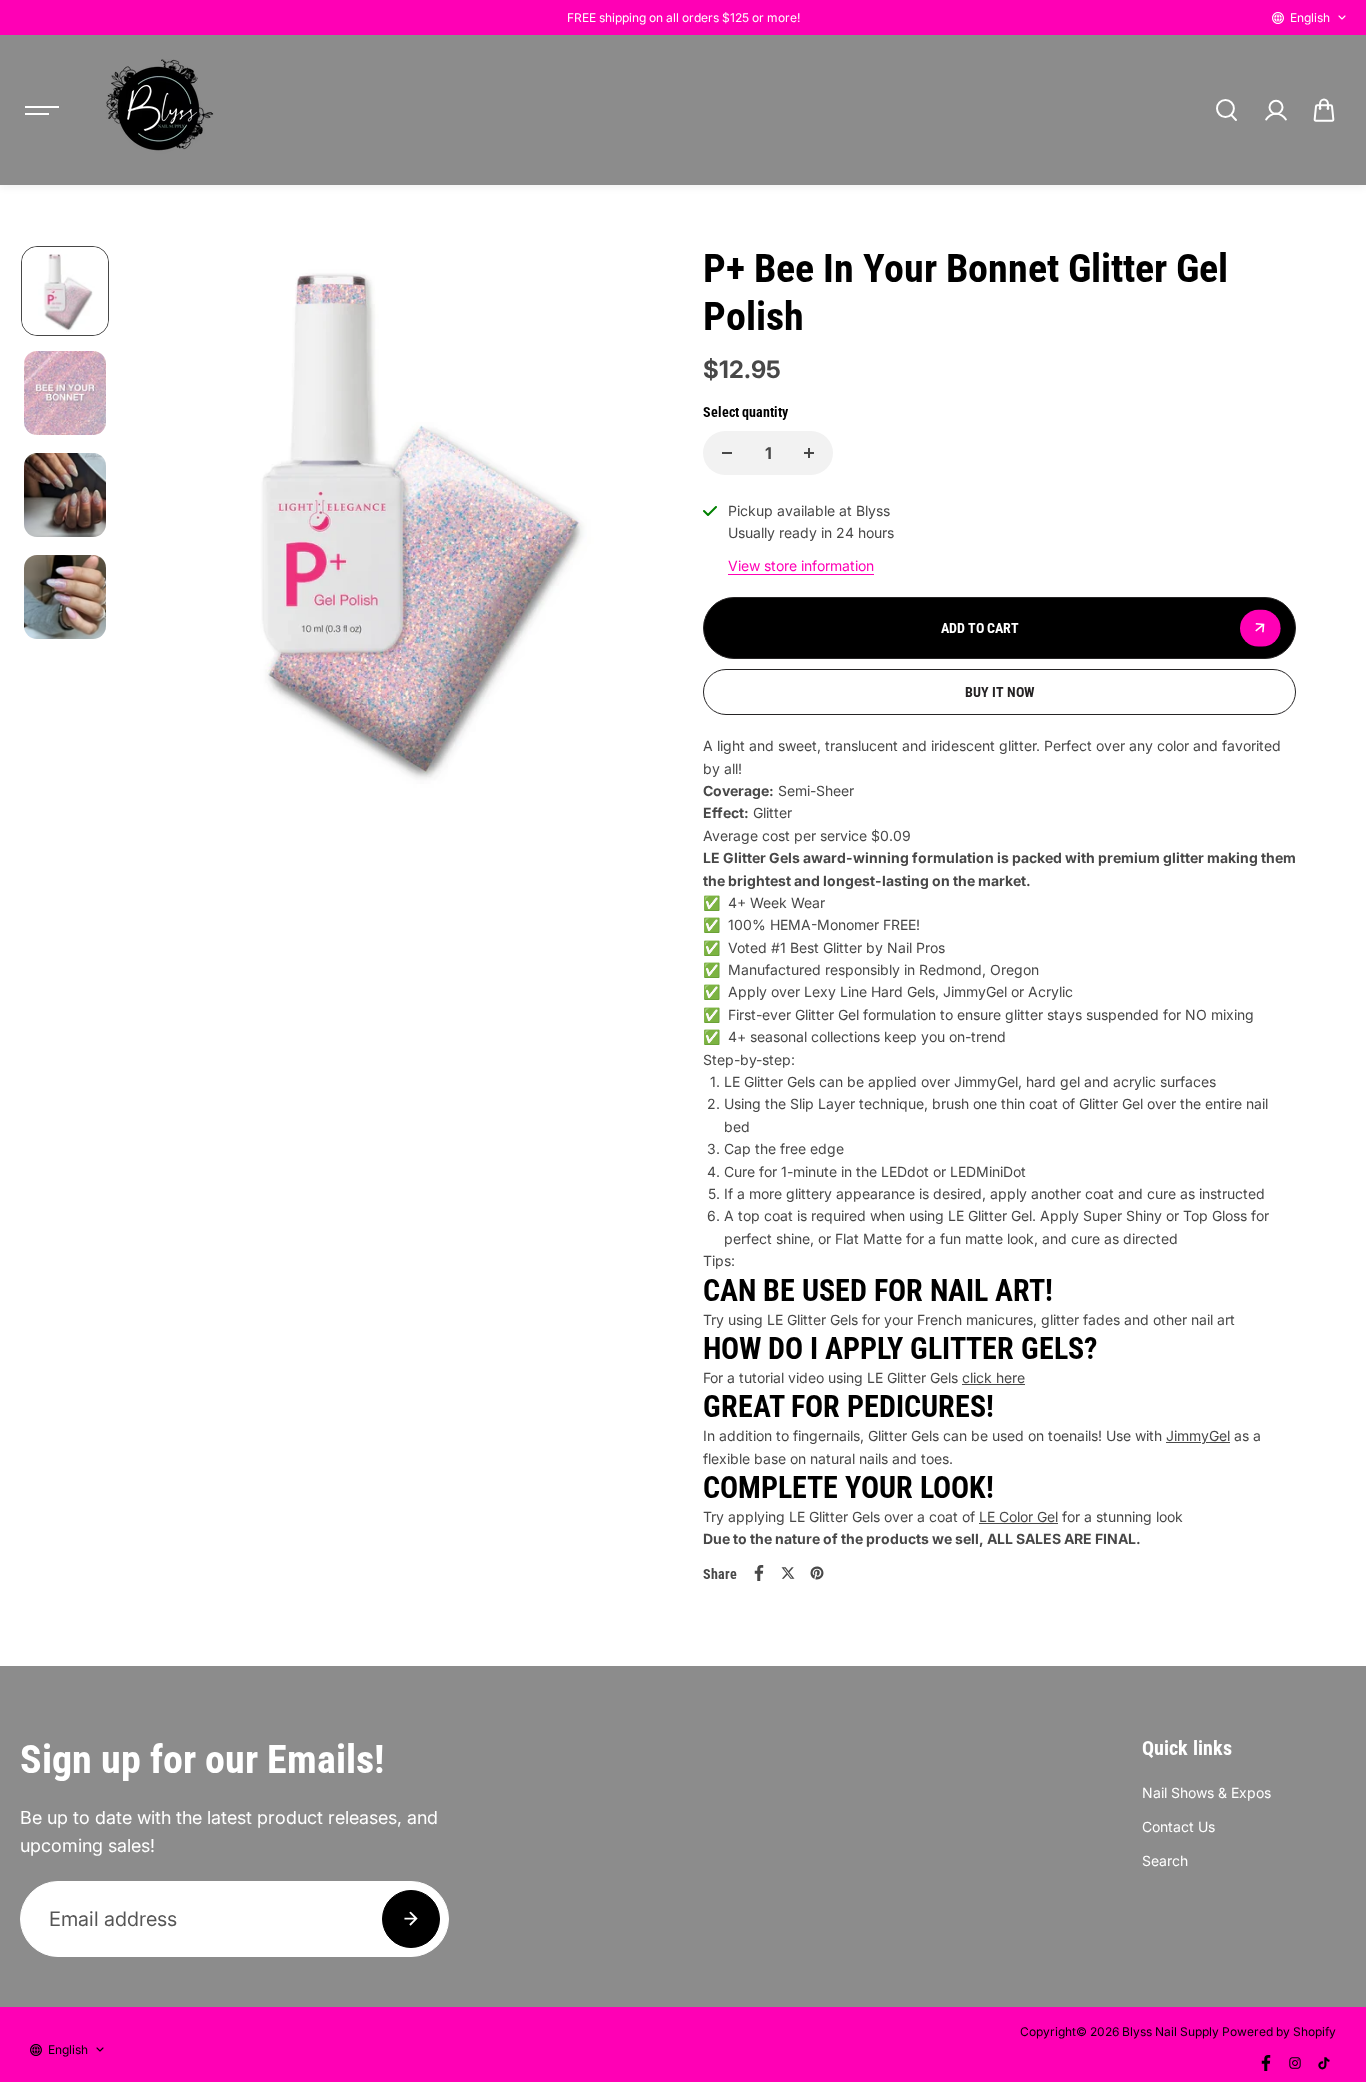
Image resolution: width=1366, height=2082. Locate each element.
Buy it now (1000, 692)
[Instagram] (1295, 2063)
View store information (801, 565)
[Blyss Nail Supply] (159, 110)
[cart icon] (1324, 110)
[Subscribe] (411, 1919)
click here (993, 1377)
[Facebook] (759, 1573)
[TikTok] (1324, 2063)
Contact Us (1178, 1826)
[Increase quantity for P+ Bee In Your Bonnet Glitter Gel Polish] (809, 453)
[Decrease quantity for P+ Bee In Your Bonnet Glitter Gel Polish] (727, 453)
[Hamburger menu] (42, 110)
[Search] (1226, 110)
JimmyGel (1198, 1435)
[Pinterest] (817, 1573)
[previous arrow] (167, 546)
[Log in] (1275, 110)
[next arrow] (634, 546)
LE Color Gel (1018, 1516)
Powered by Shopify (1279, 2031)
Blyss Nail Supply (1170, 2031)
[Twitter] (788, 1573)
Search (1165, 1860)
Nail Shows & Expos (1206, 1792)
